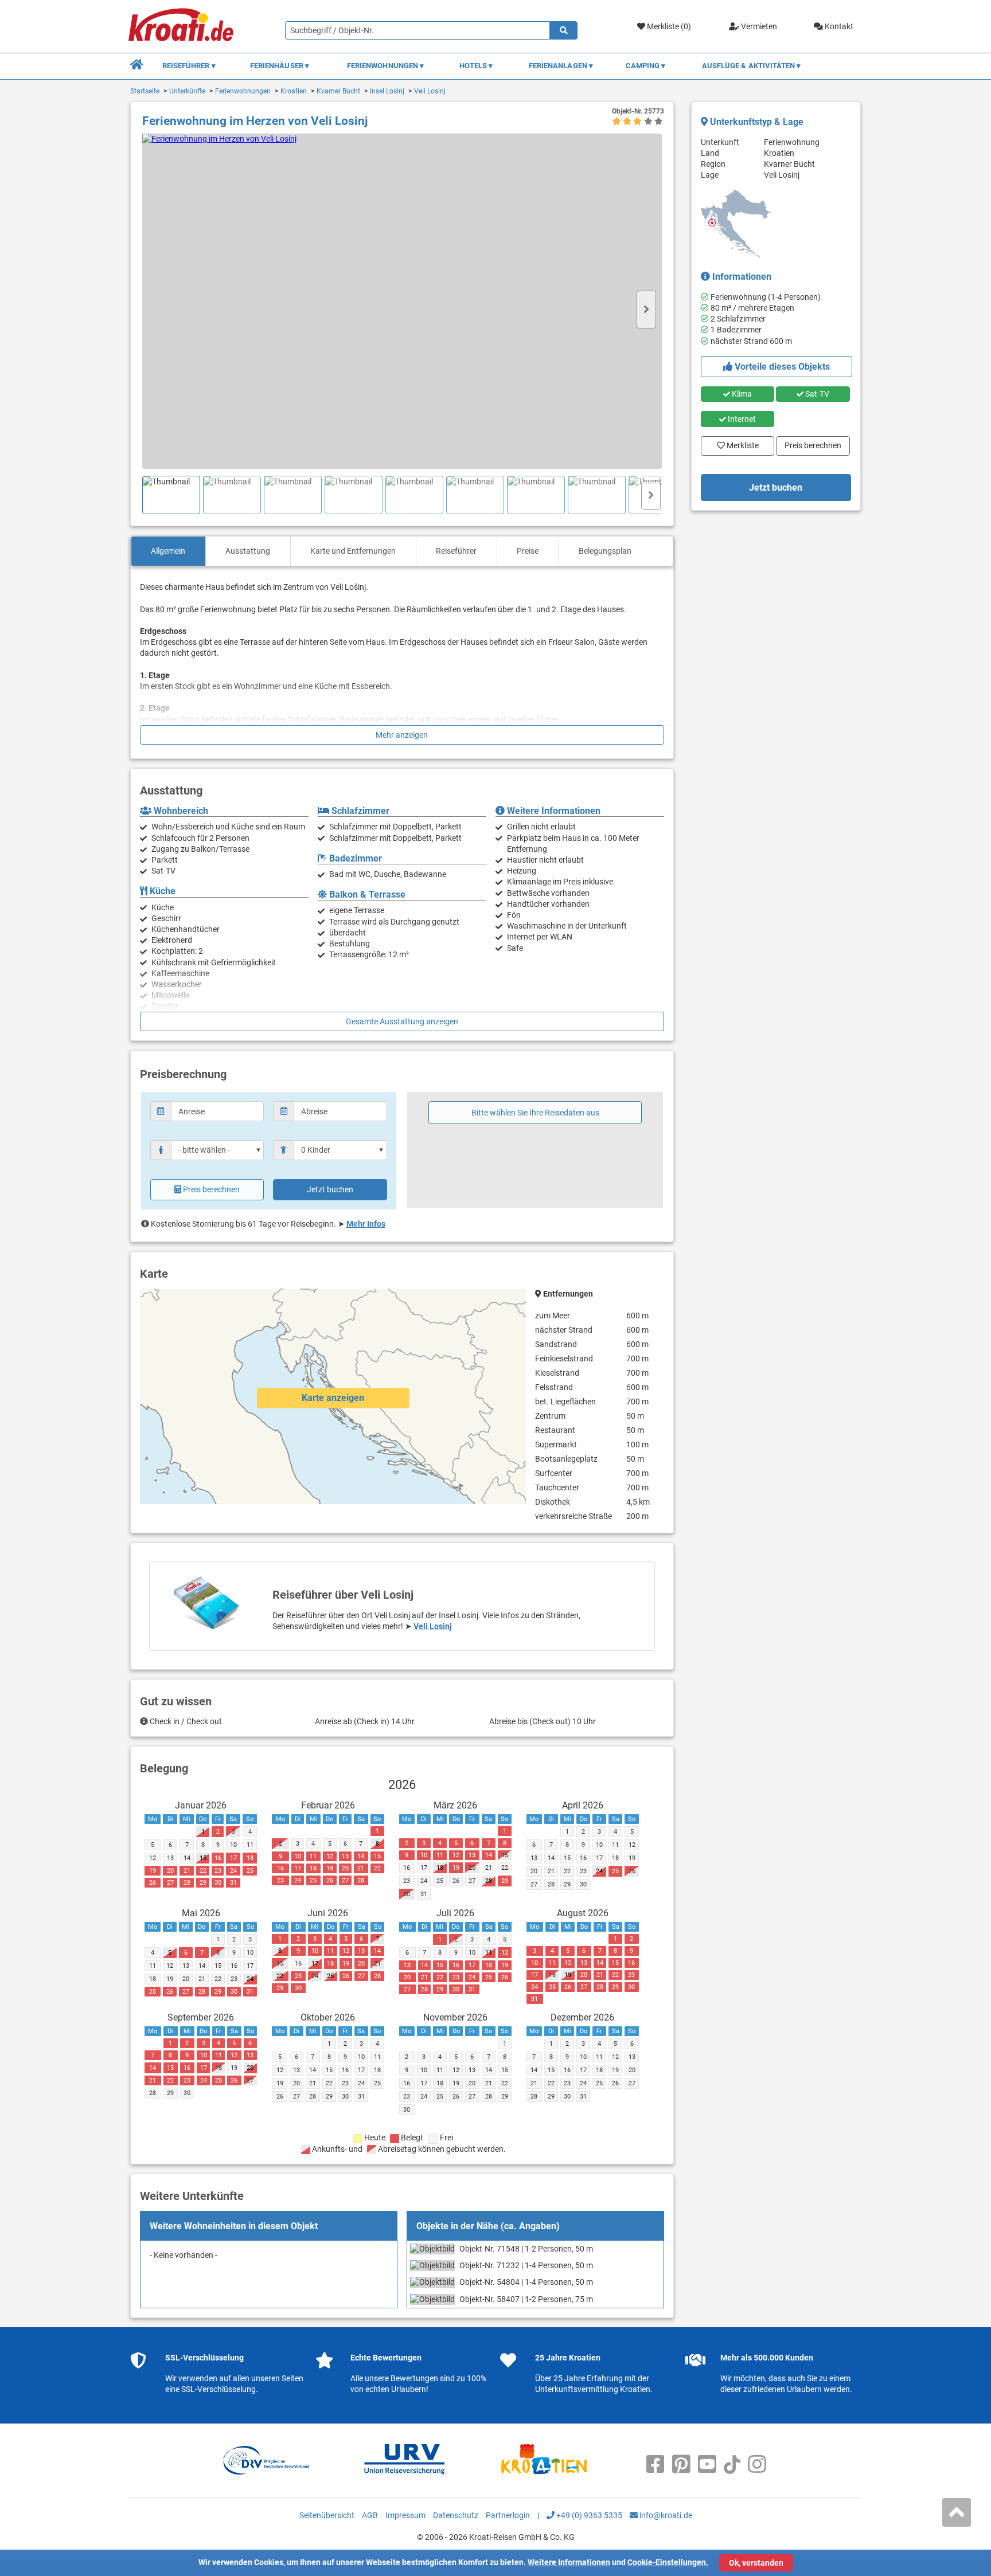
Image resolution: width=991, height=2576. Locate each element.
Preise (528, 551)
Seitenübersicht (327, 2515)
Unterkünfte (187, 91)
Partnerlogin (508, 2515)
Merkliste (739, 443)
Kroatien (294, 91)
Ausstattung (248, 551)
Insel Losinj (387, 91)
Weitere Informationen (569, 2562)
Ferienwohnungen (243, 91)
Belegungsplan (605, 551)
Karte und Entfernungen (353, 551)
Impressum (405, 2515)
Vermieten (758, 26)
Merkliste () (668, 26)
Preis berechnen (211, 1189)
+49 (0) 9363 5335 (588, 2515)
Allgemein (168, 551)
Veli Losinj (430, 91)
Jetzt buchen (330, 1189)
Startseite (145, 91)
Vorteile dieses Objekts (781, 367)
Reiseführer (456, 551)
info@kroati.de (665, 2515)
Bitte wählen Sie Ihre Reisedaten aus (535, 1113)
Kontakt (838, 26)
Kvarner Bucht (338, 91)
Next (646, 310)
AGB (370, 2515)
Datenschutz (456, 2515)
